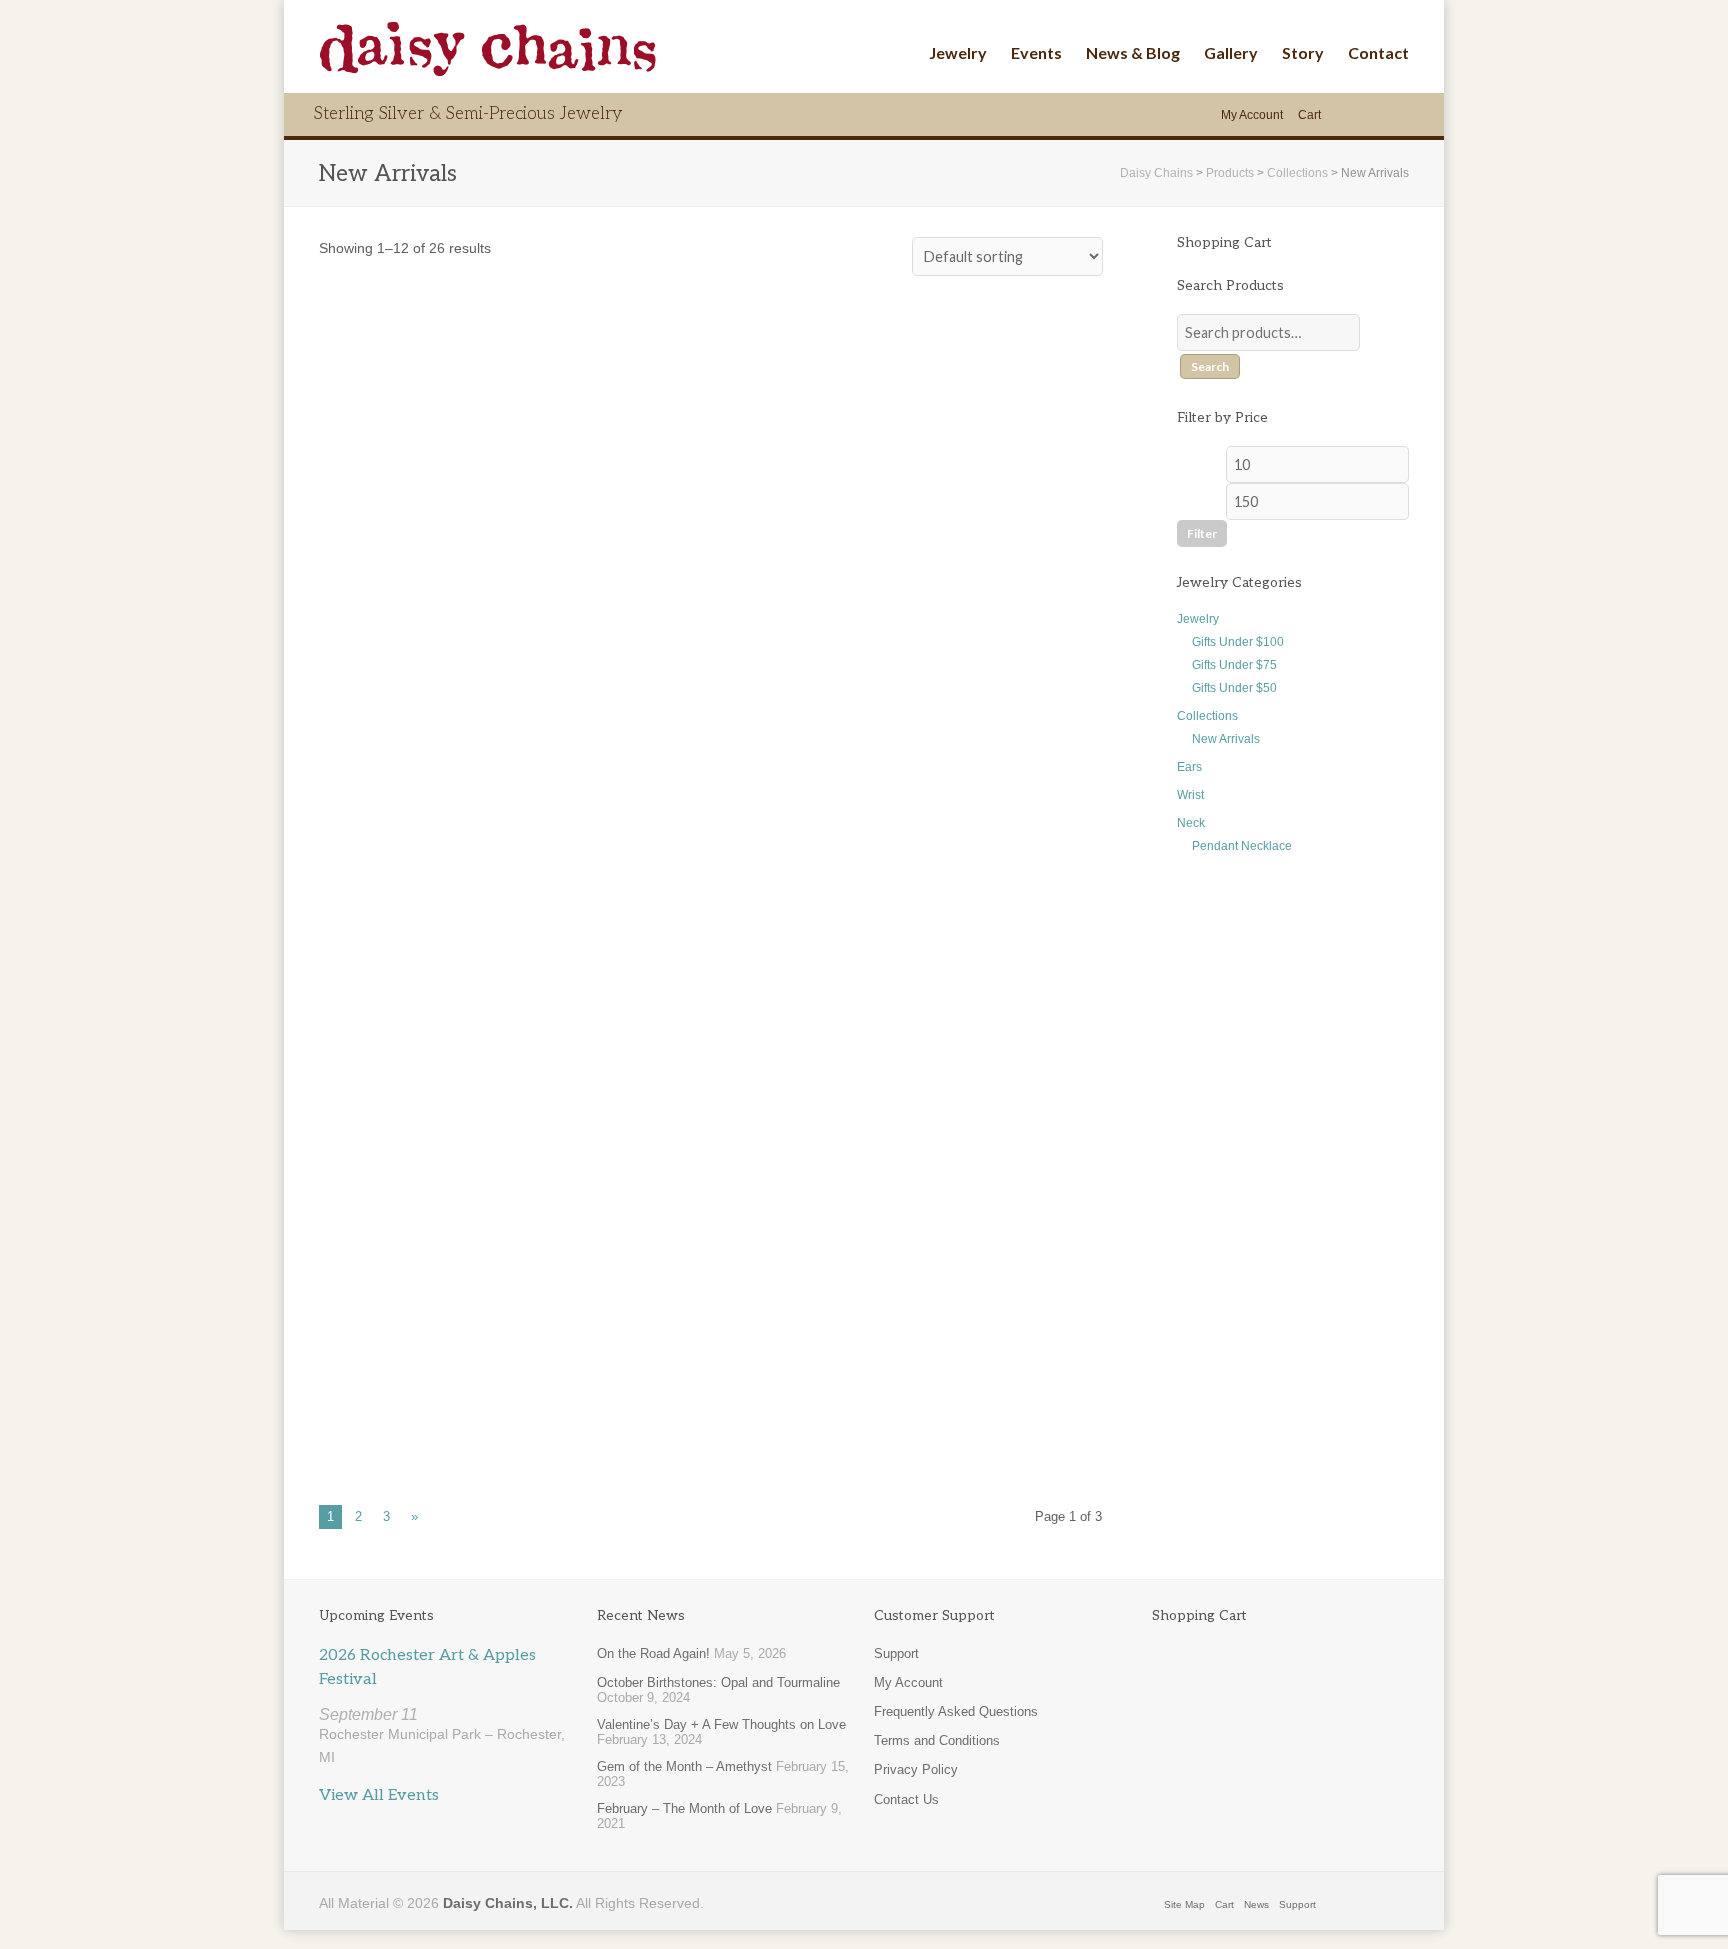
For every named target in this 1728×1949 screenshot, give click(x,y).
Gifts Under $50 (1234, 688)
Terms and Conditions (937, 1740)
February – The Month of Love (684, 1808)
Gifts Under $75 (1234, 665)
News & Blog (1133, 52)
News (1256, 1904)
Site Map (1184, 1904)
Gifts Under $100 (1238, 642)
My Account (1252, 115)
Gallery (1231, 52)
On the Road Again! (653, 1653)
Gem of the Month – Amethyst (684, 1766)
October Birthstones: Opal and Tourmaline (718, 1682)
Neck (1191, 823)
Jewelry (958, 52)
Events (1036, 52)
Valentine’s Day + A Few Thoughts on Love (721, 1724)
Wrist (1190, 795)
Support (896, 1653)
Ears (1189, 767)
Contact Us (906, 1799)
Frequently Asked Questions (956, 1711)
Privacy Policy (916, 1769)
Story (1303, 52)
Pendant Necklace (1242, 846)
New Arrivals (1226, 739)
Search (1210, 366)
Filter (1202, 533)
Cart (1309, 115)
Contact (1378, 52)
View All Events (379, 1795)
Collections (1207, 716)
